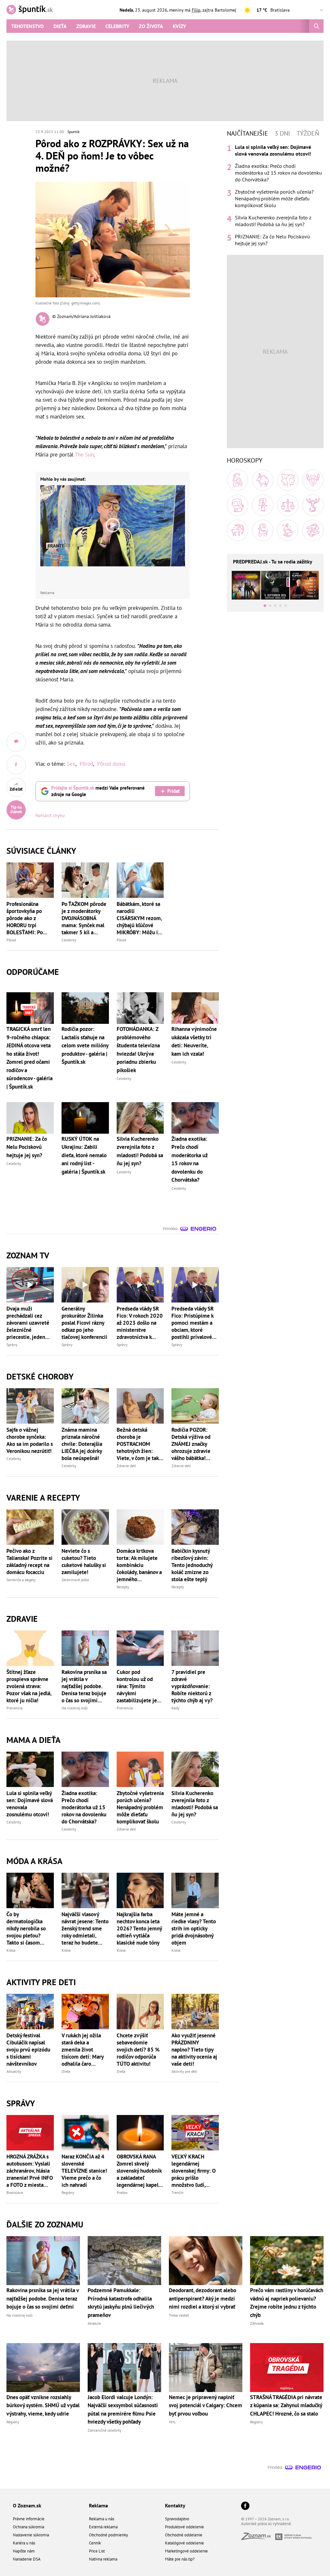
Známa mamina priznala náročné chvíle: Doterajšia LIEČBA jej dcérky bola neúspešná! (82, 1444)
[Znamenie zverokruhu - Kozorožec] (263, 530)
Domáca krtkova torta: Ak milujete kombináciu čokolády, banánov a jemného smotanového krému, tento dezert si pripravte (140, 1565)
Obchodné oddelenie (184, 2535)
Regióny (68, 2192)
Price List (97, 2551)
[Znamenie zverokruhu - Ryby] (313, 530)
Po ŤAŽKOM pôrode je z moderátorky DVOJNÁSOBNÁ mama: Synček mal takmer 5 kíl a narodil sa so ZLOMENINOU (84, 918)
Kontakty (175, 2505)
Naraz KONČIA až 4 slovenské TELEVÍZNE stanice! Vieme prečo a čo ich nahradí (84, 2171)
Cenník (95, 2543)
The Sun (84, 455)
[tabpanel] (275, 195)
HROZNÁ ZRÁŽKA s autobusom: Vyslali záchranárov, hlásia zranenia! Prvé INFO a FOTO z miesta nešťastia (30, 2171)
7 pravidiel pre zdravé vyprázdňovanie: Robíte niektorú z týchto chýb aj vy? (192, 1686)
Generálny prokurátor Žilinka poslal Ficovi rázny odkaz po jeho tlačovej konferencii (84, 1323)
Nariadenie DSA (27, 2559)
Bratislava (15, 2192)
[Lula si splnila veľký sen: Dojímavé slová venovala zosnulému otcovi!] (30, 1769)
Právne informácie (29, 2519)
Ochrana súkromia (29, 2527)
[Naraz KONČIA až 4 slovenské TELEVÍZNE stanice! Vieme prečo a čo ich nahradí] (85, 2133)
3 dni (282, 133)
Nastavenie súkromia (31, 2535)
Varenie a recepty (43, 1498)
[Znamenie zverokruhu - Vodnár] (288, 530)
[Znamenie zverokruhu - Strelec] (238, 530)
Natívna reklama (103, 2559)
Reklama (98, 2505)
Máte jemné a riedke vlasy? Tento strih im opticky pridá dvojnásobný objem (194, 1928)
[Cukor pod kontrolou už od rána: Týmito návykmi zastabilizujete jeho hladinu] (140, 1648)
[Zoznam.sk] (258, 2538)
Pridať (173, 791)
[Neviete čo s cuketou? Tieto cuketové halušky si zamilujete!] (85, 1527)
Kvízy (179, 26)
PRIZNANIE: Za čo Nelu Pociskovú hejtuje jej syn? (272, 240)
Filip (196, 10)
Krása (11, 1950)
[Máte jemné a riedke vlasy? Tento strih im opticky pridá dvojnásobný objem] (195, 1890)
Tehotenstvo (28, 26)
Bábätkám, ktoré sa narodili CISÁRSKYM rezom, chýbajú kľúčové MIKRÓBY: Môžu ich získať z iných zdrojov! (140, 918)
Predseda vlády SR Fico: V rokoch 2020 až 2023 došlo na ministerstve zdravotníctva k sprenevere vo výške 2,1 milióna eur (140, 1323)
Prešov (122, 2192)
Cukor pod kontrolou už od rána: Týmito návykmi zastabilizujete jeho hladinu (140, 1686)
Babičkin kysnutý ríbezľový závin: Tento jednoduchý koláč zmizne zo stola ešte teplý (192, 1565)
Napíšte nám (24, 2551)
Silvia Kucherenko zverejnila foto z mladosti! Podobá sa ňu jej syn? (195, 1804)
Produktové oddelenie (184, 2527)
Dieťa (60, 26)
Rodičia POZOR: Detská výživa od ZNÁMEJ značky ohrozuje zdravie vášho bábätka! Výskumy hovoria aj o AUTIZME (194, 1444)
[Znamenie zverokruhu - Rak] (313, 480)
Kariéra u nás (24, 2543)
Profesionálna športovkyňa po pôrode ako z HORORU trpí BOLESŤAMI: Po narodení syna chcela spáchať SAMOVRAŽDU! (25, 918)
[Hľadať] (316, 26)
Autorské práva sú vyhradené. (267, 2524)
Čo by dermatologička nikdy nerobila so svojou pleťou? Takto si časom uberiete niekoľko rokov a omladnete (28, 1928)
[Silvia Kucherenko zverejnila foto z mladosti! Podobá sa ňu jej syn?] (195, 1769)
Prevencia (15, 1708)
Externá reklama (103, 2527)
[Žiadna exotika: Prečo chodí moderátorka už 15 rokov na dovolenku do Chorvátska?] (85, 1769)
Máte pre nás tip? (180, 2559)
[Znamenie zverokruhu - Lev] (238, 505)
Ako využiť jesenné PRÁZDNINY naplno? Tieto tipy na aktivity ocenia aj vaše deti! (194, 2050)
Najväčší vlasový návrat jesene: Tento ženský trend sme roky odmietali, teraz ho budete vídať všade (85, 1928)
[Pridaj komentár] (16, 742)
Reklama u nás (102, 2519)
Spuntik (73, 132)
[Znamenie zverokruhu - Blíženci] (288, 480)
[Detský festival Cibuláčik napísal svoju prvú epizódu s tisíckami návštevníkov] (30, 2012)
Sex (71, 764)
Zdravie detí (126, 1466)
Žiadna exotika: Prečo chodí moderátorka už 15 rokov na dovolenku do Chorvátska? (84, 1807)
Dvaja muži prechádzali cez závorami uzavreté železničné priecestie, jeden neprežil (28, 1323)
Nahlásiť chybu (50, 815)
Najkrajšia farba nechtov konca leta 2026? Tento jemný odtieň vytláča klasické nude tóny (139, 1928)
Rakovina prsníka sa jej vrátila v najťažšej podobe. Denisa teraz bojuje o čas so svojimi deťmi (84, 1686)
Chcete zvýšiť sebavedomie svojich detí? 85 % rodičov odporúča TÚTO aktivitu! (138, 2050)
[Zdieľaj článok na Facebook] (16, 765)
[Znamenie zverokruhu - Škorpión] (313, 505)
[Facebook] (245, 2506)
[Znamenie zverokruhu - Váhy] (288, 505)
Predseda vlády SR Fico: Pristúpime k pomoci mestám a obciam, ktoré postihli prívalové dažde (193, 1323)
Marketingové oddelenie (186, 2551)
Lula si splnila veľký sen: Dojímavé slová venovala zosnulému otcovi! (30, 1804)
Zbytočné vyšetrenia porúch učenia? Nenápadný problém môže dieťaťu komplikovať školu (140, 1807)
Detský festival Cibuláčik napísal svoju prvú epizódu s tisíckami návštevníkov (28, 2050)
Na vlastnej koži (75, 1708)
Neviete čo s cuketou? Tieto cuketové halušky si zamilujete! (84, 1562)
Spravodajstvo (177, 2519)
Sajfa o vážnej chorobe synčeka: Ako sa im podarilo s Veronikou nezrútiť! (30, 1440)
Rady (175, 1708)
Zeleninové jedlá (75, 1580)
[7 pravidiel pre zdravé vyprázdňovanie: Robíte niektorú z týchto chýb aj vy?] (195, 1648)
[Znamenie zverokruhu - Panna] (263, 505)
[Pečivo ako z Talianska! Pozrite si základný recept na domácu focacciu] (30, 1527)
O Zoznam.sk (27, 2505)
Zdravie (86, 26)
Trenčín (178, 2192)
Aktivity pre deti (184, 2071)
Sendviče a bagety (21, 1580)
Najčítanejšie (247, 133)
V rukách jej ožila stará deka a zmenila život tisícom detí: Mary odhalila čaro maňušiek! (82, 2050)
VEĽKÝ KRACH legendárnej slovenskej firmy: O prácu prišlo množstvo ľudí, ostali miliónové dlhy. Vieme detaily (194, 2171)
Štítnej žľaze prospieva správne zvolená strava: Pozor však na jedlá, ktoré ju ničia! (29, 1686)
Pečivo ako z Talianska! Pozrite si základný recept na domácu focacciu (29, 1562)
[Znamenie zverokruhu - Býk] (263, 480)
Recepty (123, 1587)
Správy (12, 1345)
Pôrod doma (111, 764)
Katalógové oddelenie (184, 2543)
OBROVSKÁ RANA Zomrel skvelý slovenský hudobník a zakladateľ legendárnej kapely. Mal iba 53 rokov (139, 2171)
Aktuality (14, 2071)
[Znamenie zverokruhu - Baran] (238, 480)
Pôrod (86, 764)
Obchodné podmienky (108, 2535)
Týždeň (308, 133)
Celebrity (117, 26)
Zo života (151, 26)
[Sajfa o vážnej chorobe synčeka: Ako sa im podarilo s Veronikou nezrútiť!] (30, 1406)
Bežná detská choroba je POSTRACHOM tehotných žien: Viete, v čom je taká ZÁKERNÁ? (139, 1444)
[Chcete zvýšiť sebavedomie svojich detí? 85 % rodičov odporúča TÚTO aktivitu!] (140, 2012)
